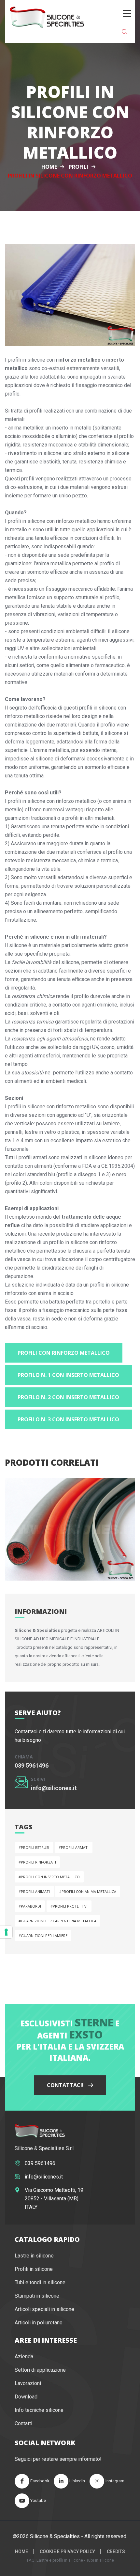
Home (49, 167)
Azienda (24, 2357)
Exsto (86, 2034)
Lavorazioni (28, 2383)
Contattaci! (66, 2085)
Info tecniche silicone (39, 2410)
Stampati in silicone (37, 2296)
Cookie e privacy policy (67, 2552)
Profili (78, 167)
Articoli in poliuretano (39, 2323)
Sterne (94, 2022)
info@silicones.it (54, 1788)
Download (26, 2397)
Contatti (23, 2423)
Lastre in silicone (34, 2256)
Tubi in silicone (100, 2560)
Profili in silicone (34, 2269)
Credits (116, 2552)
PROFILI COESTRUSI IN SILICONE (57, 1558)
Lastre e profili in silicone (59, 2560)
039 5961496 (32, 1765)
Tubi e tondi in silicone (40, 2282)
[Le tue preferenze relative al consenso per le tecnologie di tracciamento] (6, 1932)
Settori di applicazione (40, 2370)
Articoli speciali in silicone (44, 2309)
